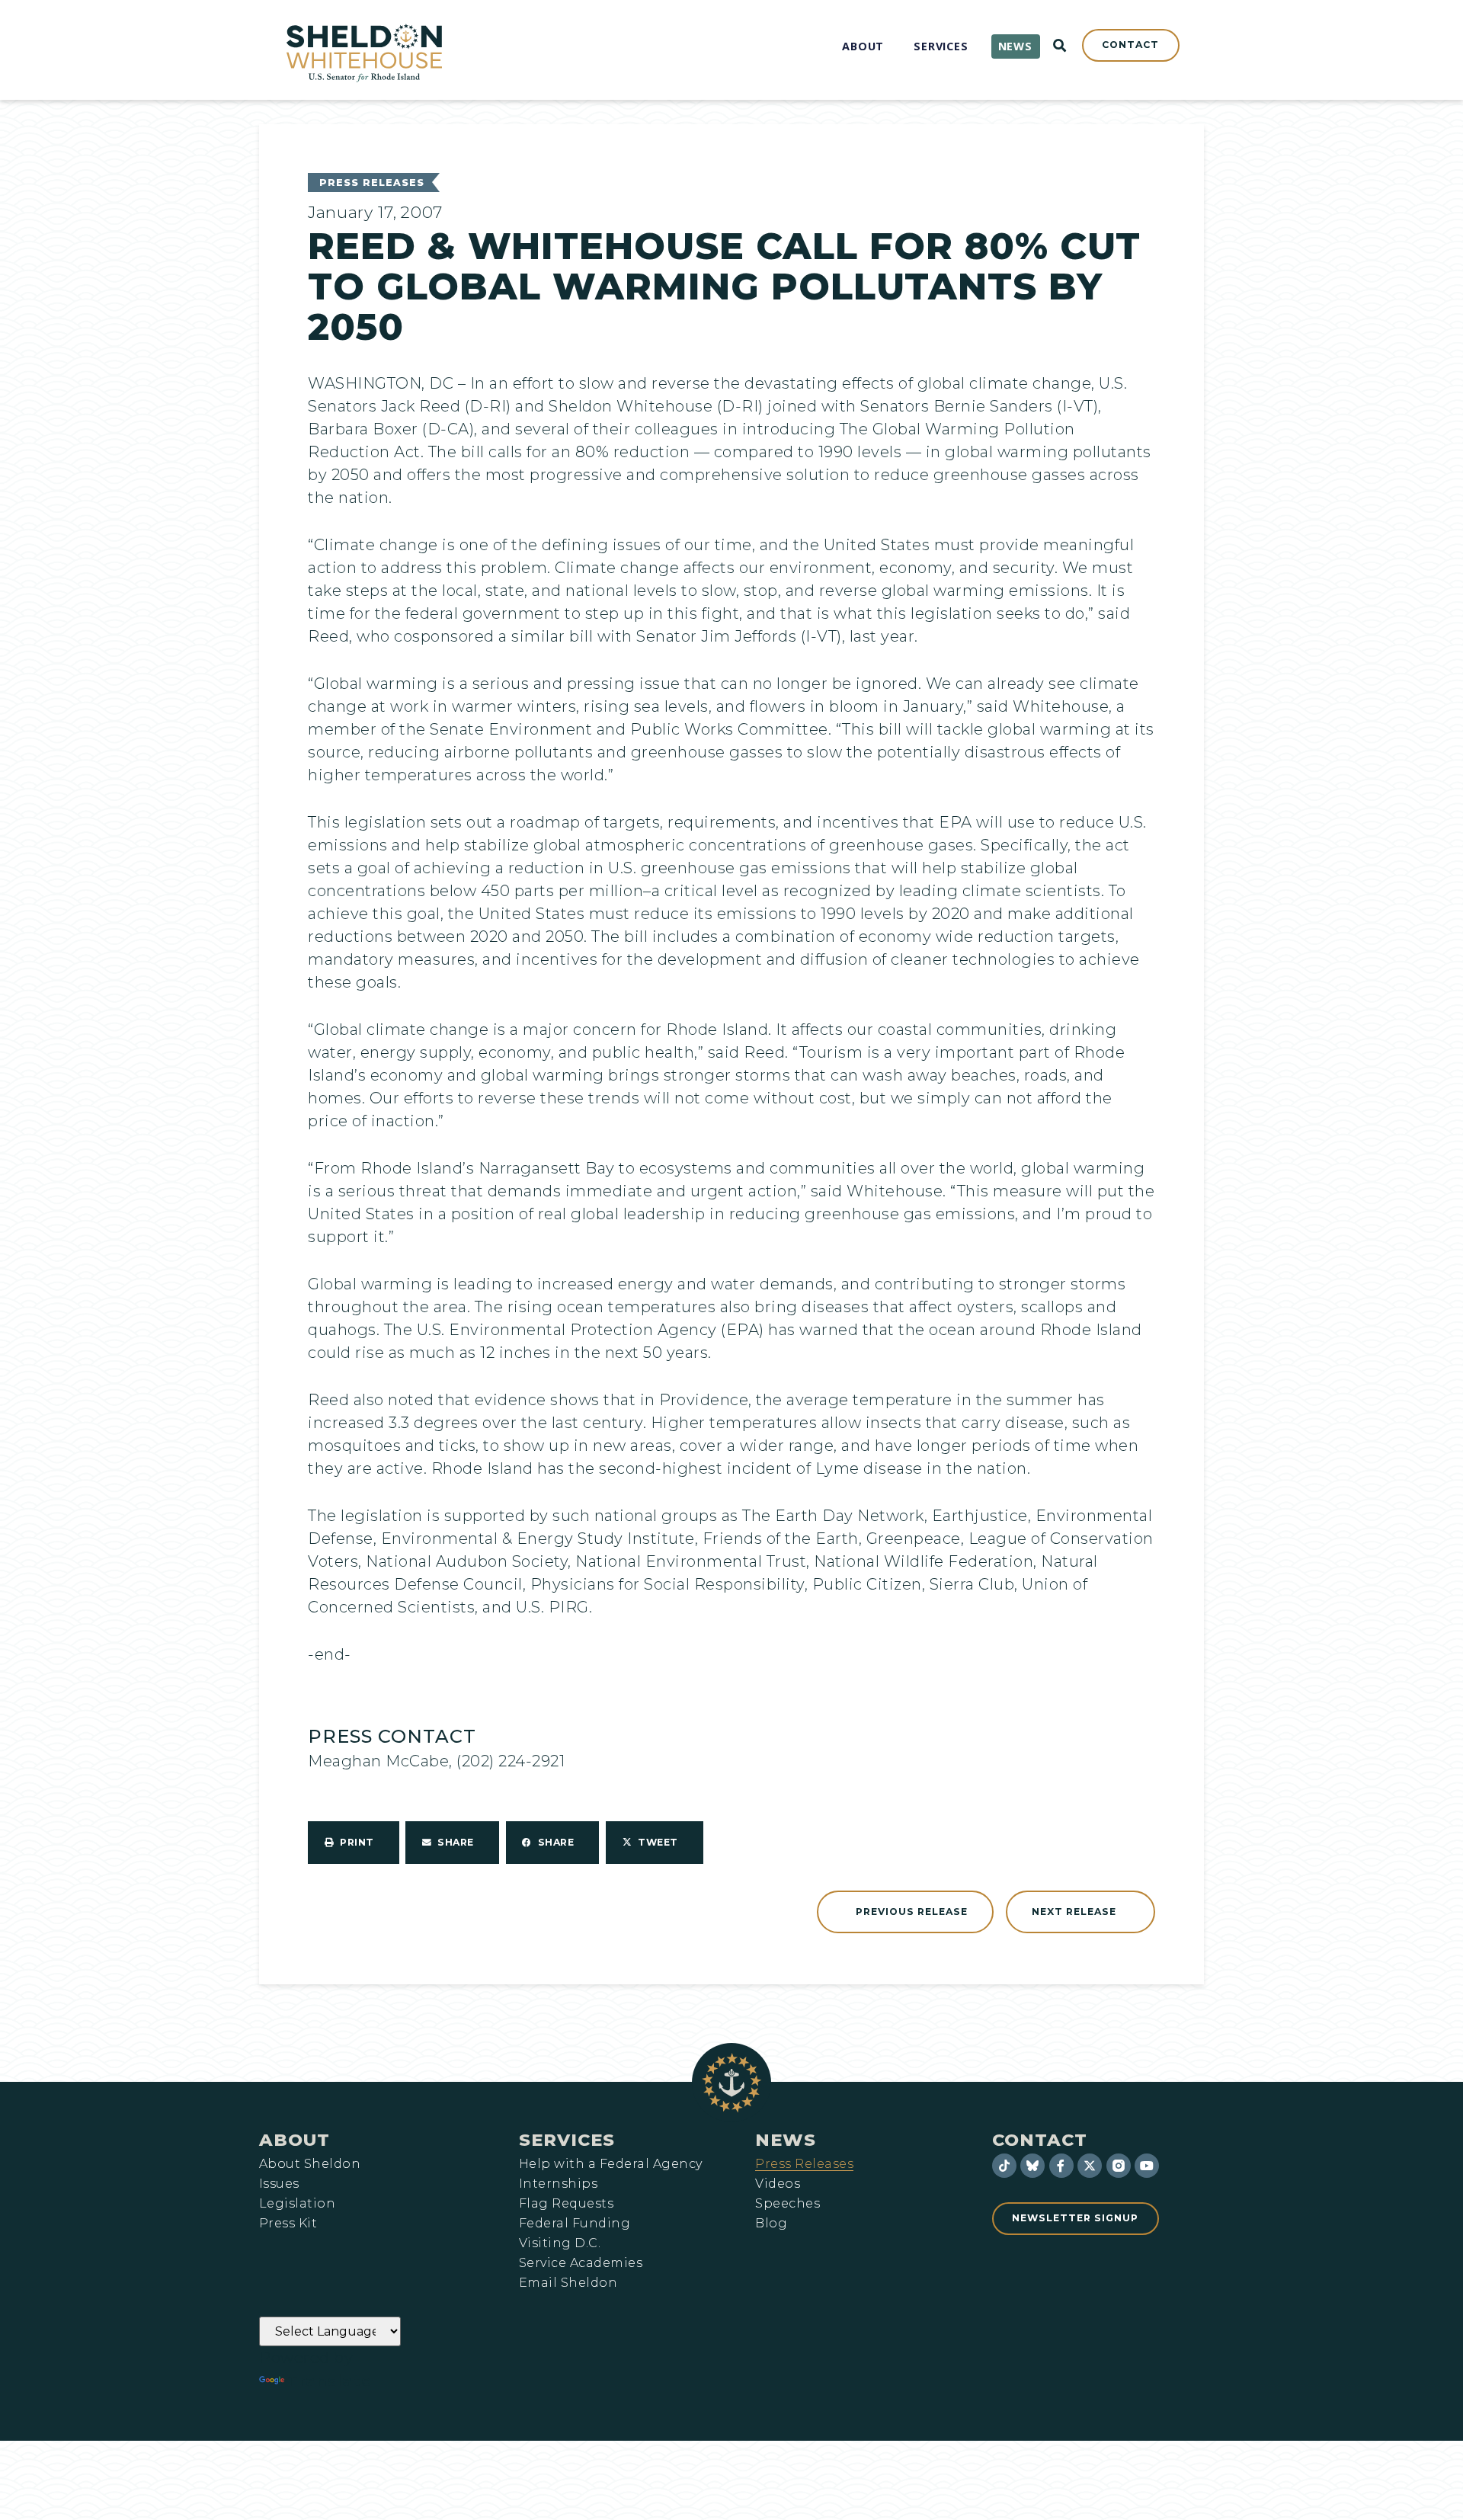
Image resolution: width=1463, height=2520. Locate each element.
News (786, 2140)
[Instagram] (1119, 2166)
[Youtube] (1147, 2166)
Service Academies (581, 2263)
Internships (558, 2184)
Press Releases (372, 183)
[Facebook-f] (1061, 2166)
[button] (354, 1843)
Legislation (297, 2204)
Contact (1040, 2140)
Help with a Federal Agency (610, 2164)
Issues (279, 2184)
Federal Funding (575, 2224)
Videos (778, 2184)
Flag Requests (566, 2204)
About (295, 2140)
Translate (330, 2381)
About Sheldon (310, 2164)
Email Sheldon (568, 2283)
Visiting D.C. (560, 2243)
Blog (771, 2224)
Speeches (788, 2204)
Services (567, 2140)
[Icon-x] (1090, 2166)
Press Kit (288, 2224)
